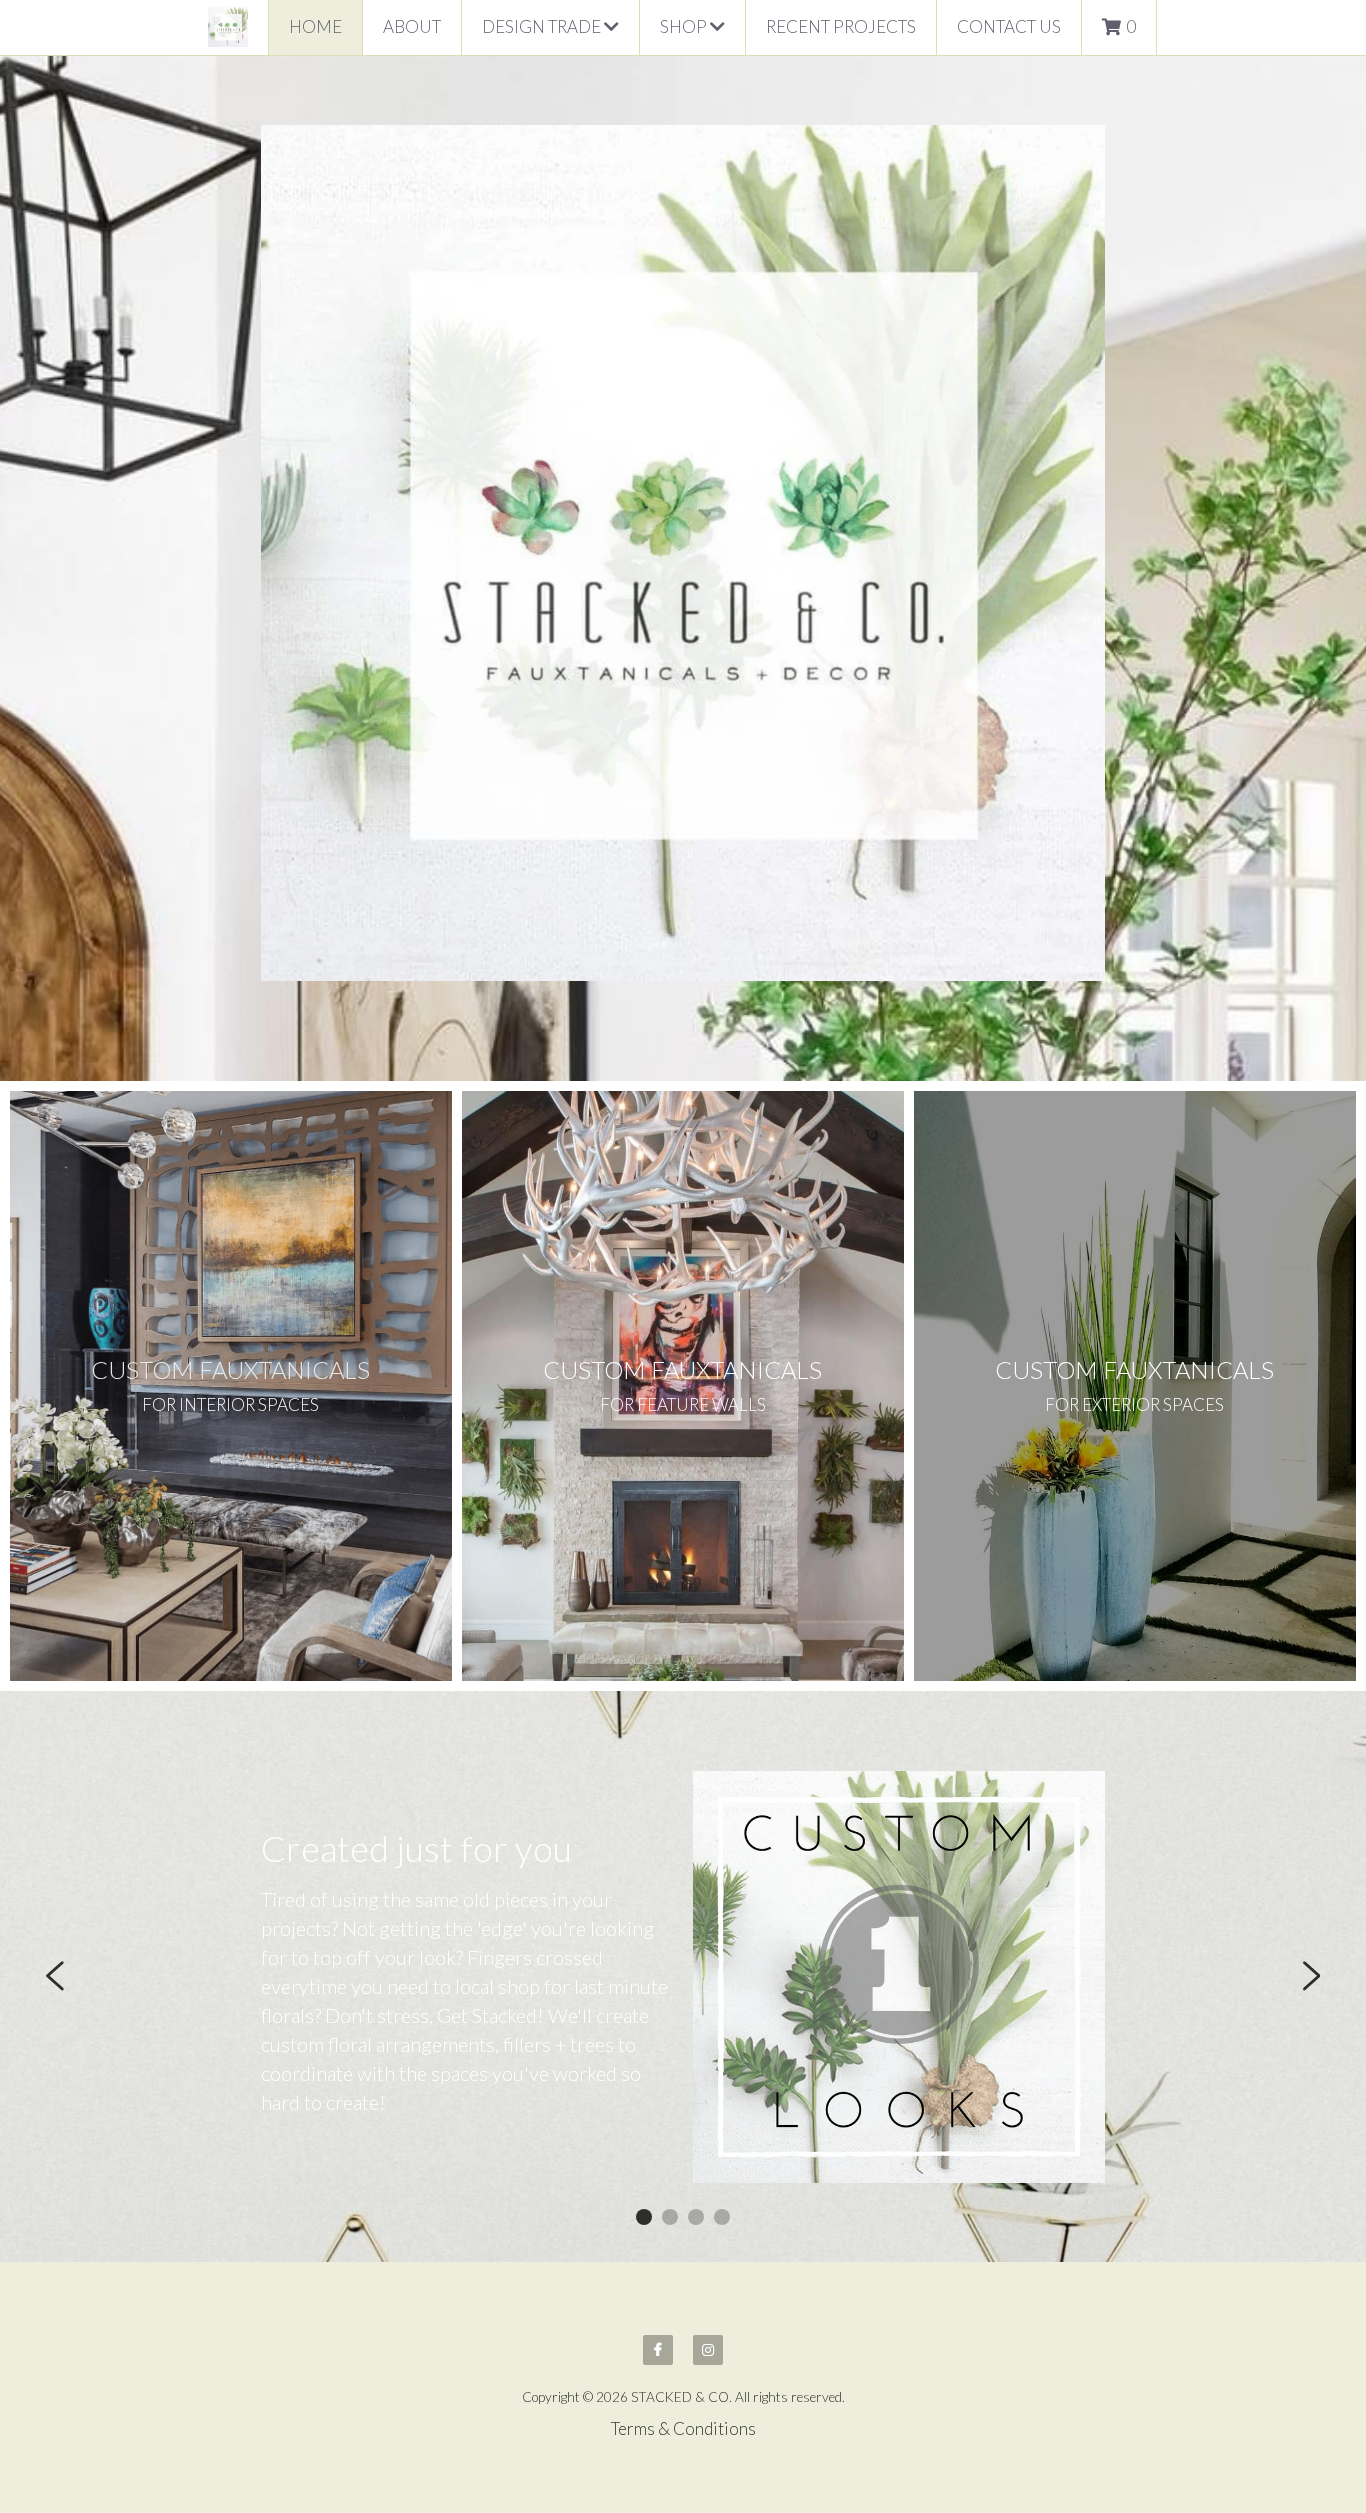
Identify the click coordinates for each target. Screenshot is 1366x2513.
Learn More (106, 2381)
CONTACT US (1009, 26)
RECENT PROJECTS (841, 26)
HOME (315, 26)
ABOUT (412, 26)
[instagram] (708, 2350)
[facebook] (658, 2350)
